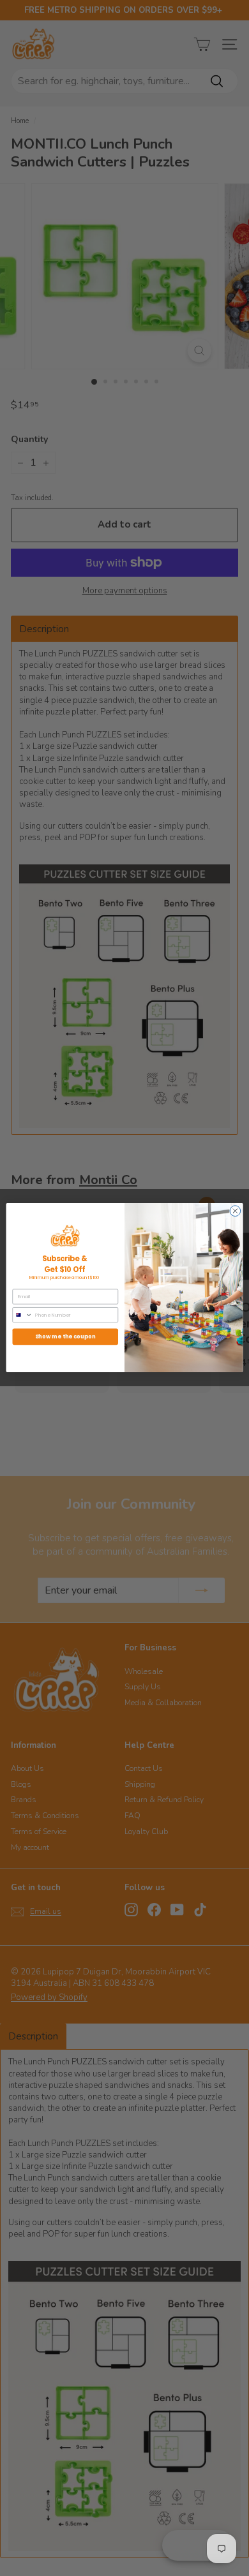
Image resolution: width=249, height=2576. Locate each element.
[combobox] (22, 1315)
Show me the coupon (65, 1337)
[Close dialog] (235, 1211)
